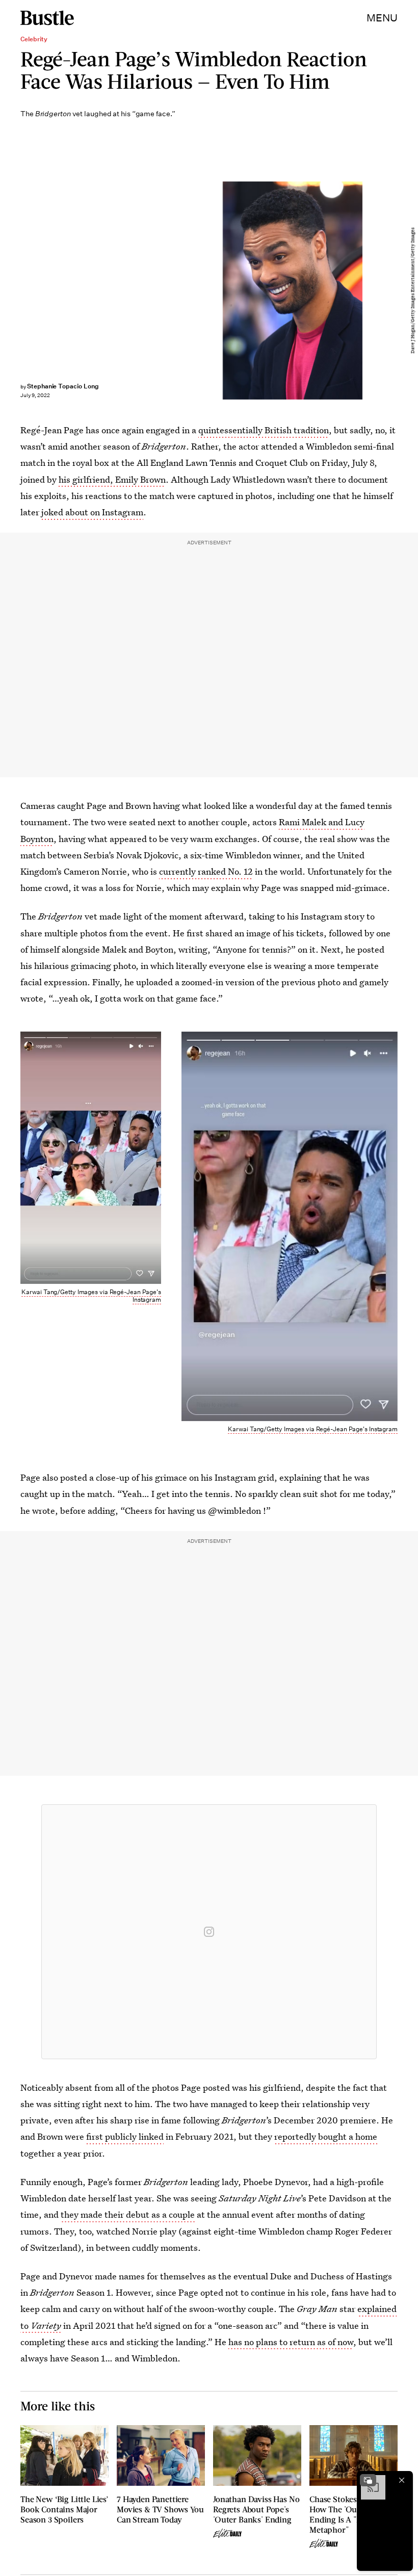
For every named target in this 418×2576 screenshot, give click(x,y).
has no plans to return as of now (291, 2342)
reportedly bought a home (326, 2136)
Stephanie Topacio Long (63, 386)
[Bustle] (47, 18)
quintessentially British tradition (264, 430)
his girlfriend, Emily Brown (112, 479)
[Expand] (368, 2480)
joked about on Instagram (92, 512)
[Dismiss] (402, 2480)
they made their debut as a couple (128, 2214)
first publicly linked (125, 2136)
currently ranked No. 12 (206, 871)
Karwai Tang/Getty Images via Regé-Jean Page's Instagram (91, 1296)
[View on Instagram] (209, 1932)
